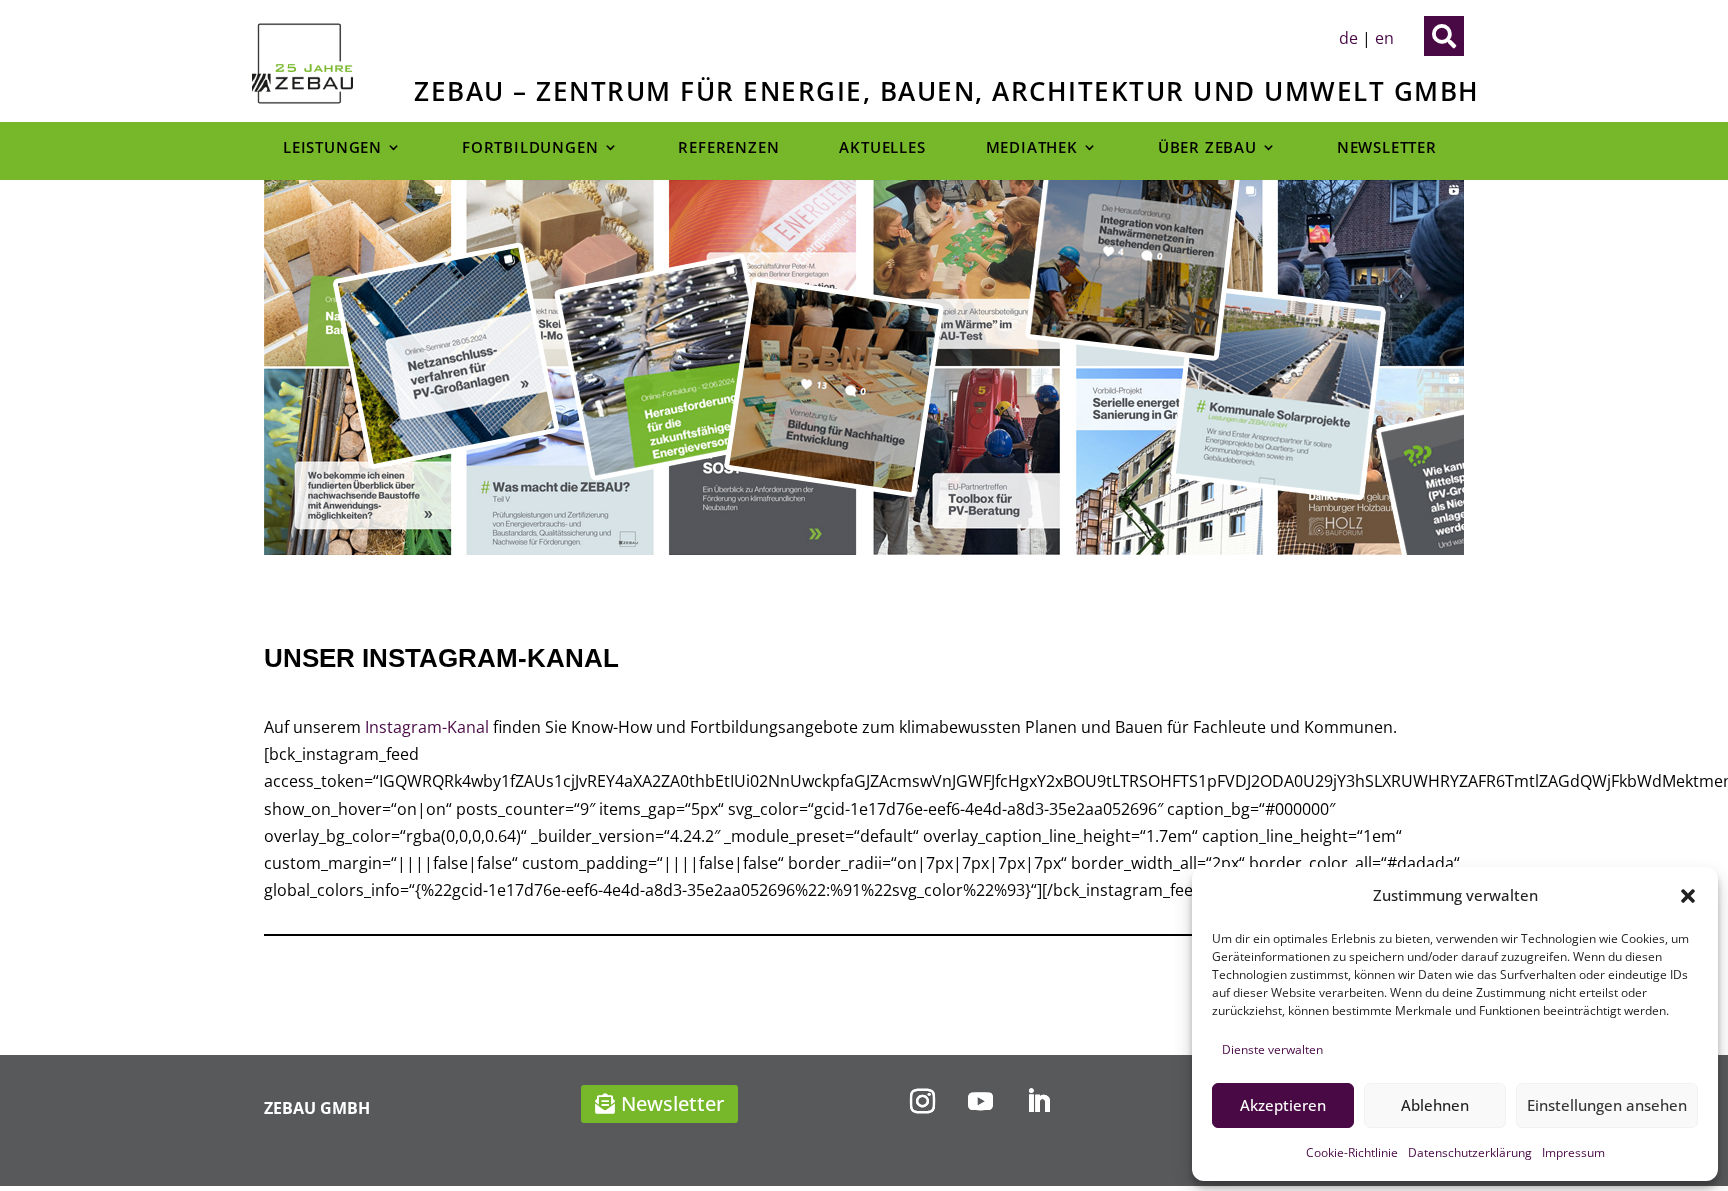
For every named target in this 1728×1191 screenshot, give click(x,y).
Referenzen (728, 148)
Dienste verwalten (1272, 1049)
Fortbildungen (530, 148)
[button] (1688, 896)
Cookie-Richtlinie (1352, 1152)
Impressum (1573, 1152)
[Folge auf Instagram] (922, 1102)
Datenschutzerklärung (1470, 1152)
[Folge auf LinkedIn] (1038, 1102)
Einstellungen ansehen (1607, 1105)
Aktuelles (882, 148)
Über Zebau (1207, 148)
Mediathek (1032, 148)
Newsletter (1387, 148)
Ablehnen (1435, 1105)
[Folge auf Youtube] (980, 1102)
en (1384, 38)
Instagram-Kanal (427, 727)
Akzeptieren (1283, 1105)
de (1348, 38)
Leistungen (332, 148)
